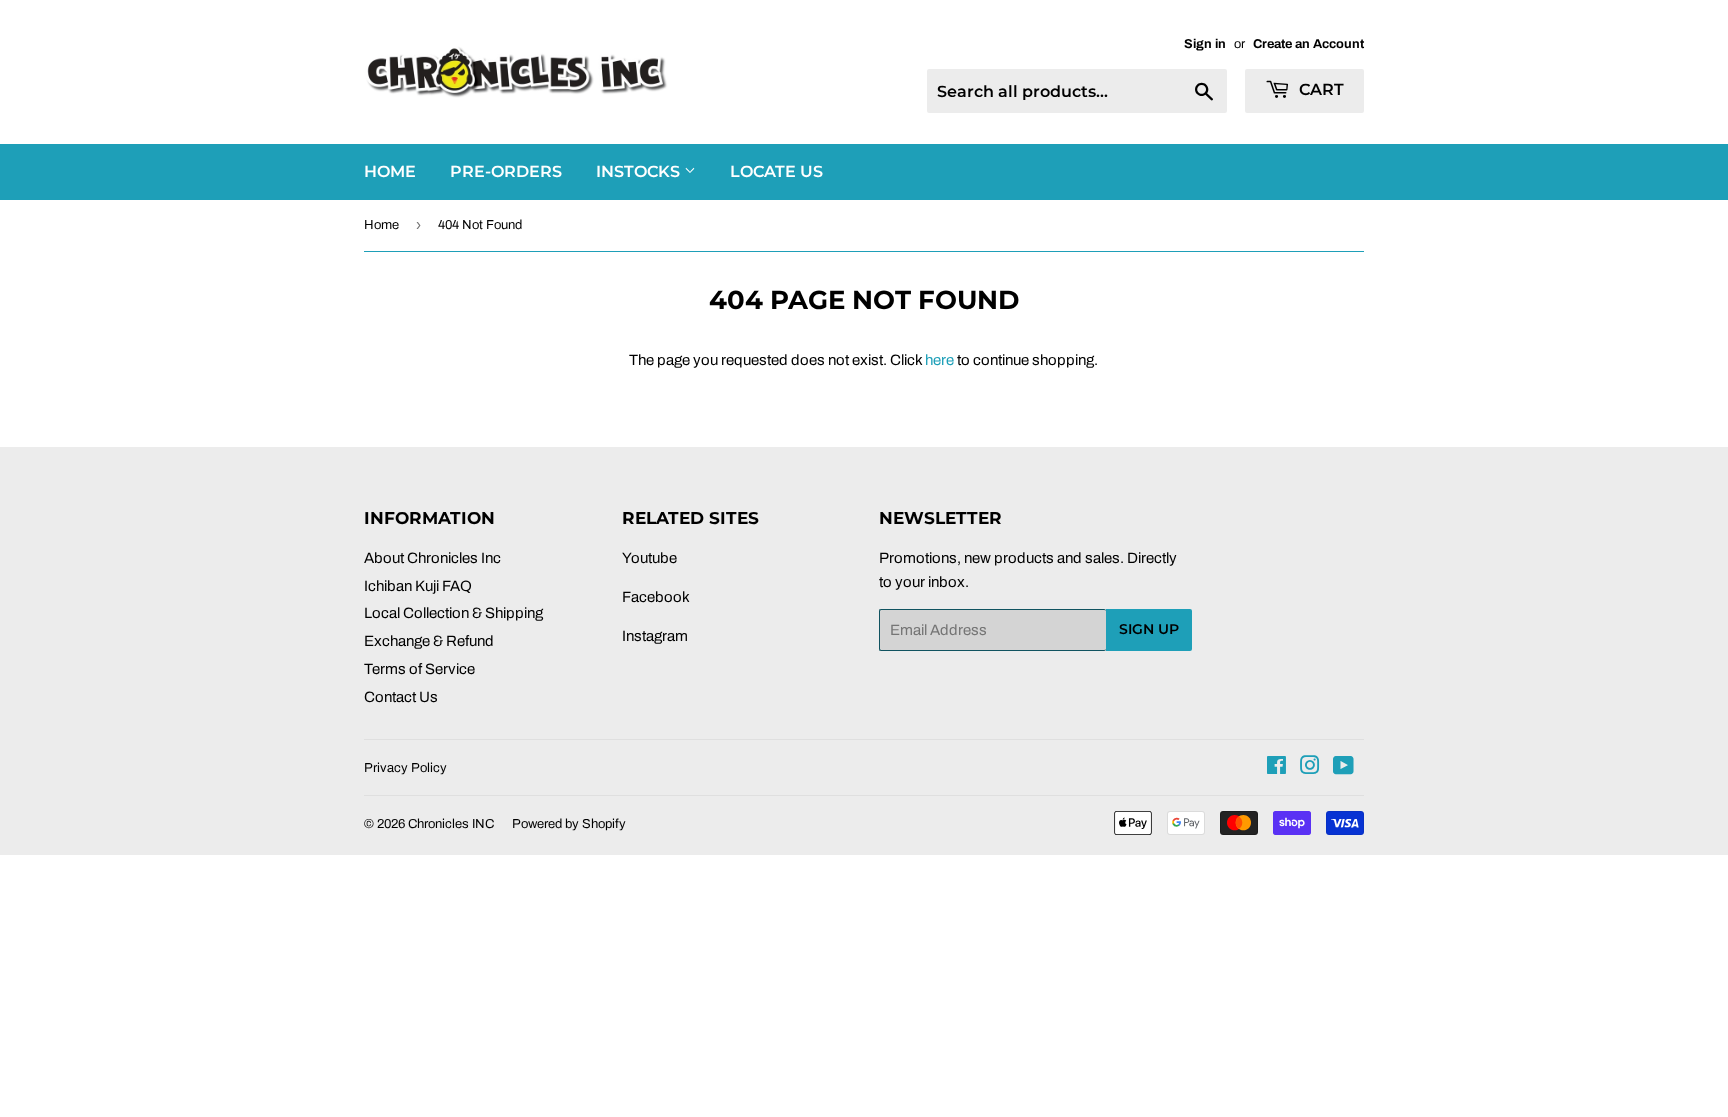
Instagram (655, 636)
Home (381, 225)
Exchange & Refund (429, 641)
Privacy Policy (405, 768)
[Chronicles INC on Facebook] (1276, 768)
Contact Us (401, 697)
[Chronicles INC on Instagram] (1310, 768)
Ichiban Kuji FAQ (418, 586)
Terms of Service (419, 669)
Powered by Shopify (569, 824)
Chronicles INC (451, 824)
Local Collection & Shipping (453, 613)
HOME (390, 171)
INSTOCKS (640, 171)
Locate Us (776, 171)
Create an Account (1308, 44)
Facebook (656, 597)
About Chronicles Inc (432, 558)
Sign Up (1149, 629)
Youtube (649, 558)
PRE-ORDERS (506, 171)
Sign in (1205, 44)
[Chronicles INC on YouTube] (1343, 768)
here (939, 360)
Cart (1319, 89)
